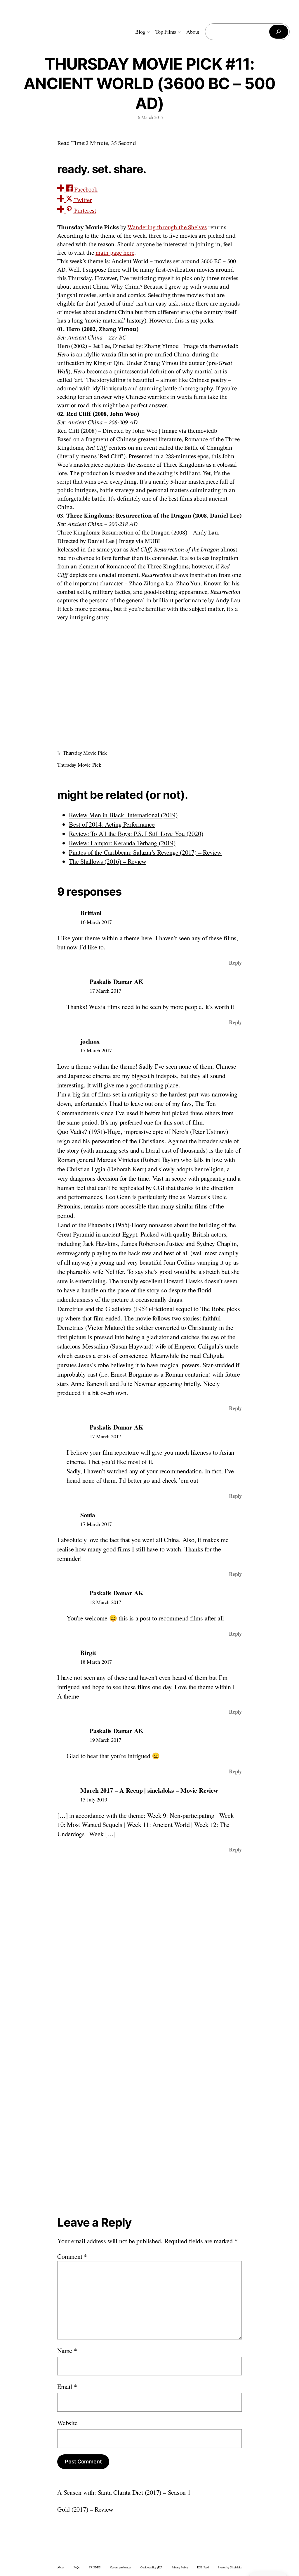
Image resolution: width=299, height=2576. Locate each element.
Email (67, 2386)
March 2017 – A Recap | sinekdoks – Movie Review (149, 1790)
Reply (235, 963)
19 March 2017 (105, 1740)
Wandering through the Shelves (167, 228)
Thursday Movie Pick (85, 753)
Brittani (91, 913)
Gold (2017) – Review (85, 2509)
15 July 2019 (94, 1799)
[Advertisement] (149, 683)
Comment (72, 2256)
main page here (115, 253)
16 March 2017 (96, 922)
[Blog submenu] (148, 32)
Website (67, 2423)
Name (67, 2350)
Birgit (88, 1652)
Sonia (88, 1515)
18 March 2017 (105, 1602)
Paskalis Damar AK (117, 981)
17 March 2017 (105, 991)
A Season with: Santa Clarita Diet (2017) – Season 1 (124, 2492)
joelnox (90, 1041)
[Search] (279, 32)
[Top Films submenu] (179, 32)
